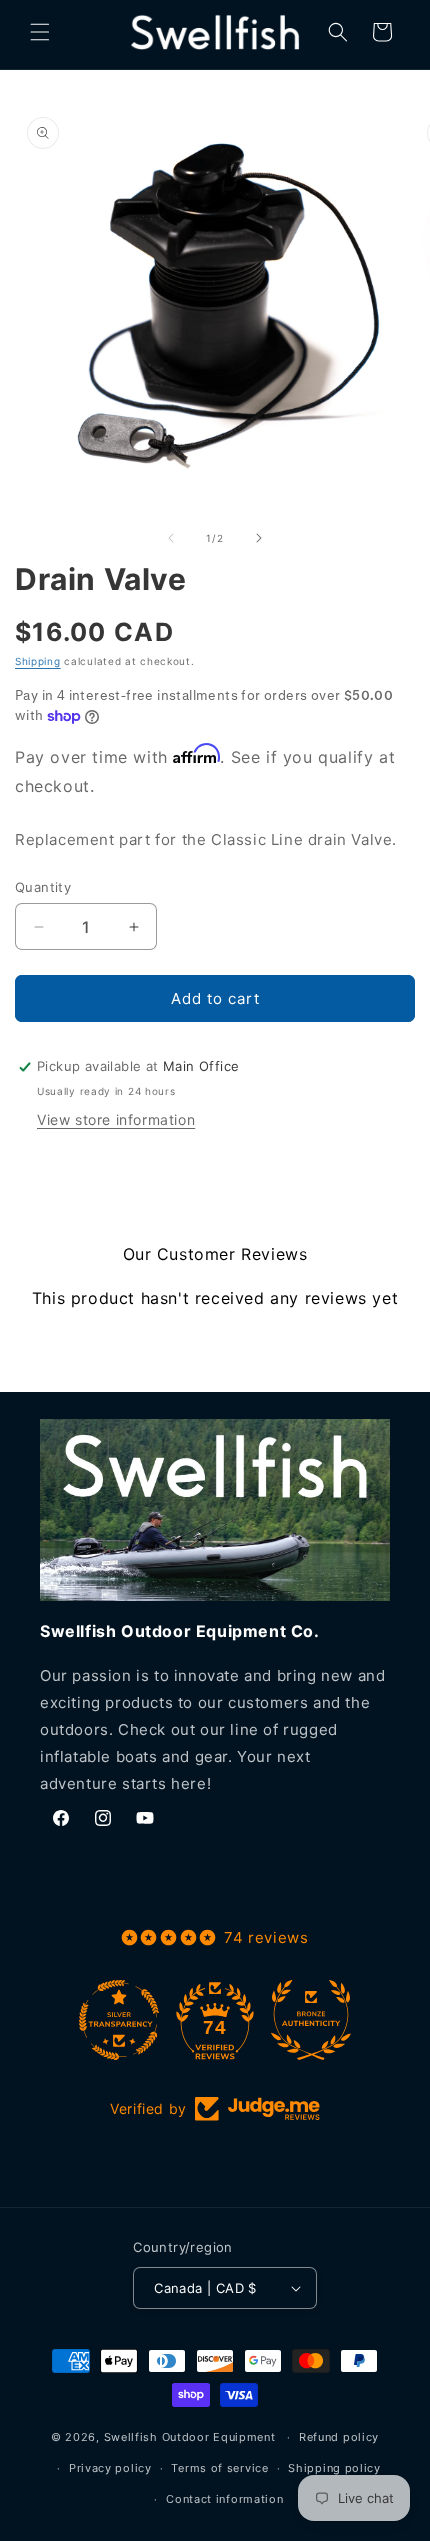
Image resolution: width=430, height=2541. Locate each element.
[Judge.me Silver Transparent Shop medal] (119, 2020)
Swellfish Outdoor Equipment (190, 2437)
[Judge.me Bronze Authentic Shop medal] (311, 2020)
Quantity (43, 887)
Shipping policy (334, 2468)
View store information (116, 1119)
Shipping (38, 661)
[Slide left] (171, 538)
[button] (40, 32)
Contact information (224, 2499)
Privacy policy (110, 2468)
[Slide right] (259, 538)
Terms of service (219, 2468)
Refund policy (339, 2437)
